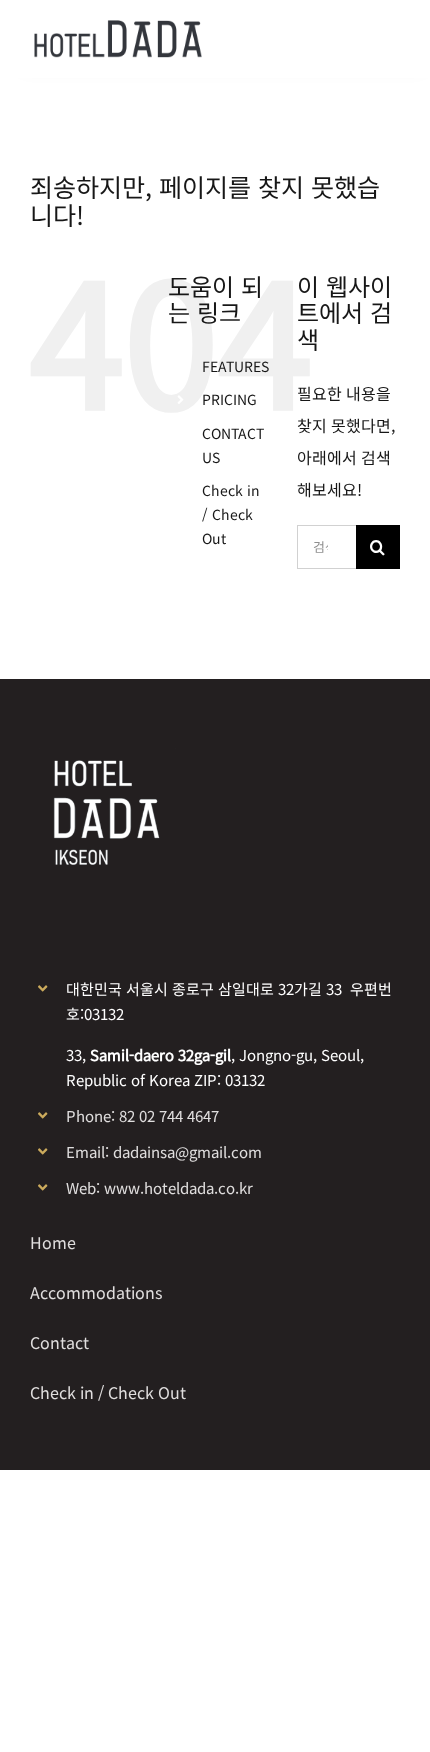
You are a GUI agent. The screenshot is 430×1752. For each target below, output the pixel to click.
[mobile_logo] (117, 28)
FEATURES (235, 366)
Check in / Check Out (231, 514)
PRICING (229, 399)
